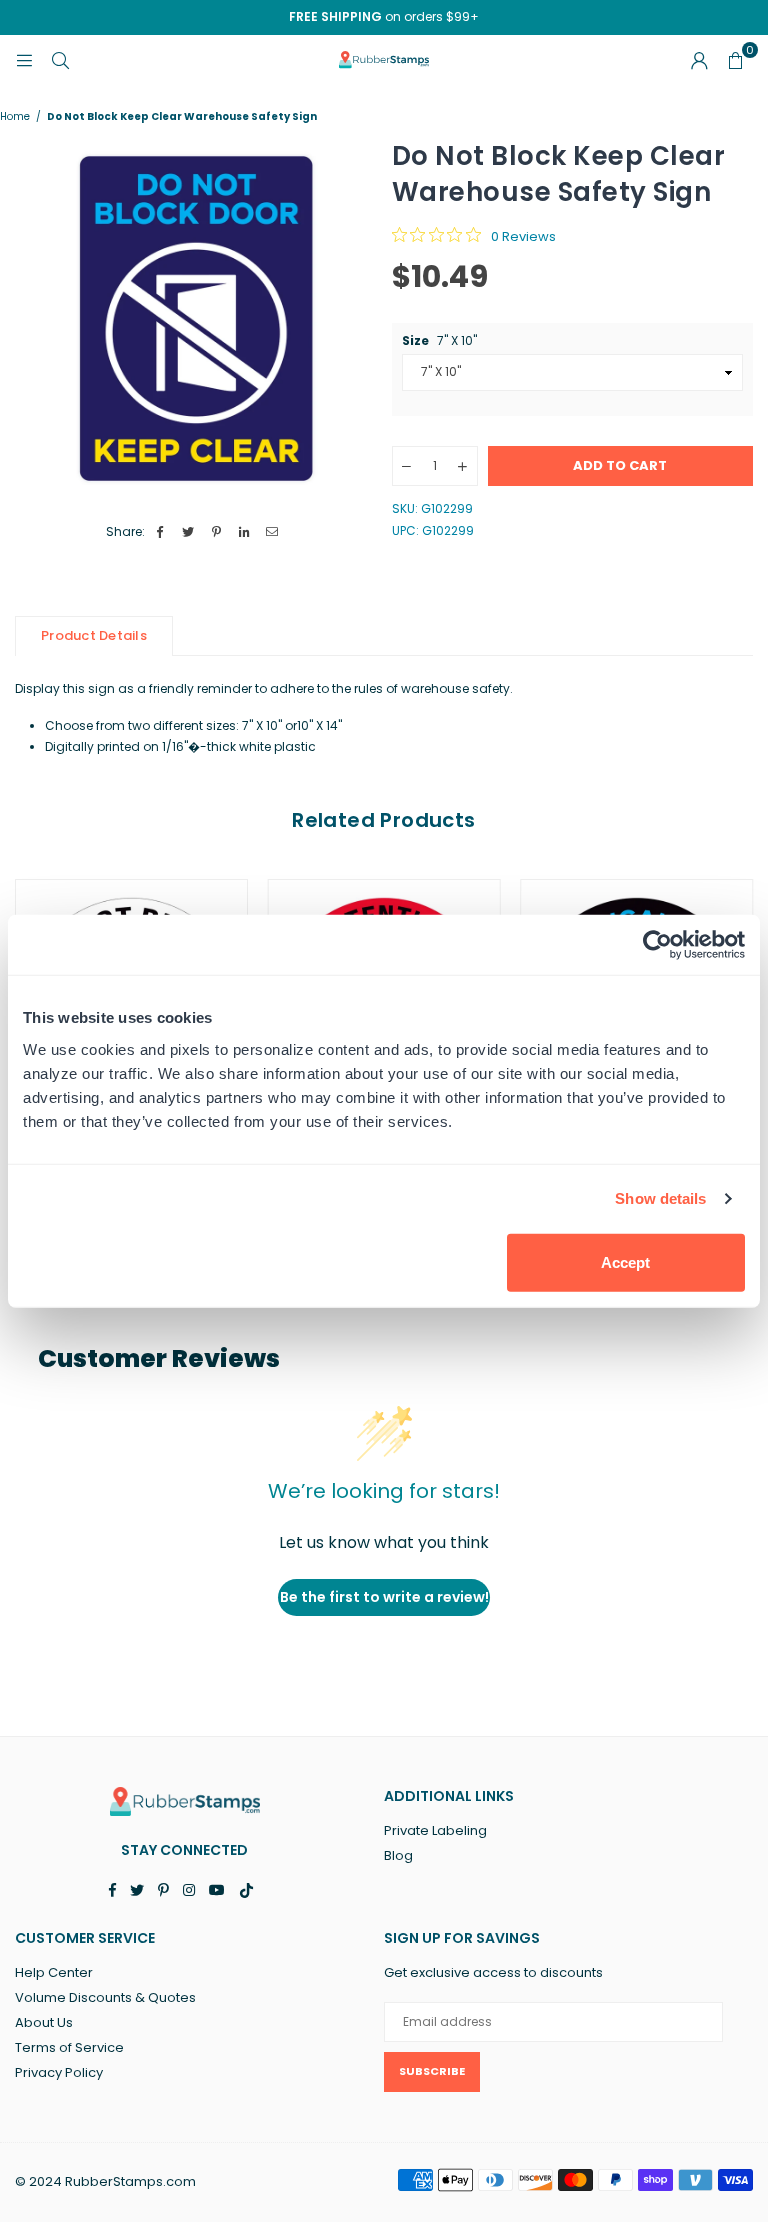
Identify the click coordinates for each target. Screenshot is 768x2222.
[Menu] (24, 59)
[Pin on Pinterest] (216, 532)
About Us (44, 2022)
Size (439, 341)
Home (15, 117)
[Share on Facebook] (160, 532)
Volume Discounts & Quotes (105, 1997)
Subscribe (432, 2071)
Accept (625, 1261)
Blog (398, 1855)
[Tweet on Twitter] (188, 532)
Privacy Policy (59, 2072)
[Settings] (699, 60)
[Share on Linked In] (244, 532)
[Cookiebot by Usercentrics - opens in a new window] (657, 945)
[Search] (60, 59)
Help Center (54, 1972)
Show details (660, 1198)
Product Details (94, 635)
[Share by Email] (272, 532)
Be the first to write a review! (384, 1597)
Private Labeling (435, 1830)
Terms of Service (69, 2047)
